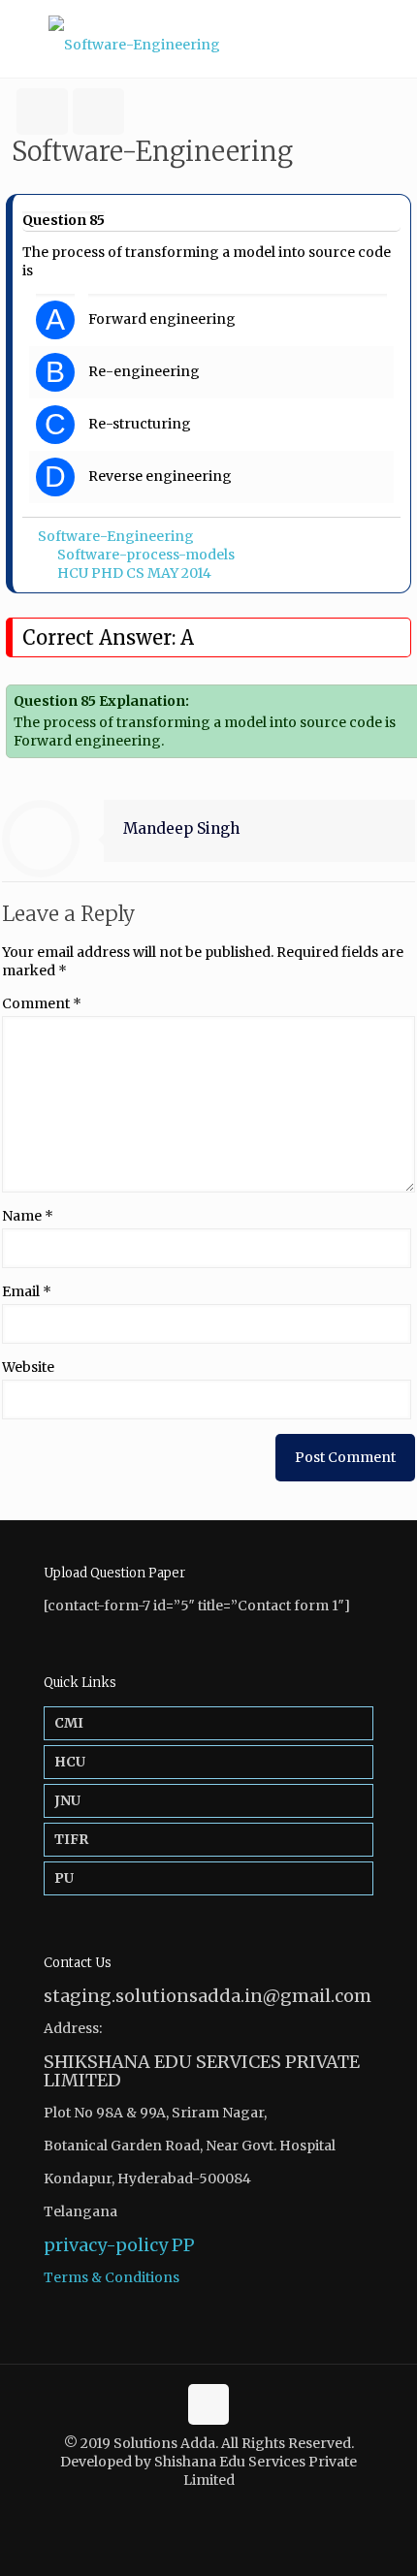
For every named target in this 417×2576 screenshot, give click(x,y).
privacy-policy (106, 2245)
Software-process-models (146, 555)
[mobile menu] (391, 39)
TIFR (71, 1839)
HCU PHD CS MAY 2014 (134, 573)
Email (27, 1291)
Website (28, 1367)
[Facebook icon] (198, 2508)
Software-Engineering (116, 536)
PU (64, 1878)
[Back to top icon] (208, 2404)
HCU (70, 1762)
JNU (67, 1800)
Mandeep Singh (181, 828)
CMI (69, 1723)
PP (183, 2245)
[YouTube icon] (219, 2508)
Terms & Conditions (112, 2277)
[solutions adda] (208, 39)
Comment (42, 1003)
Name (28, 1216)
